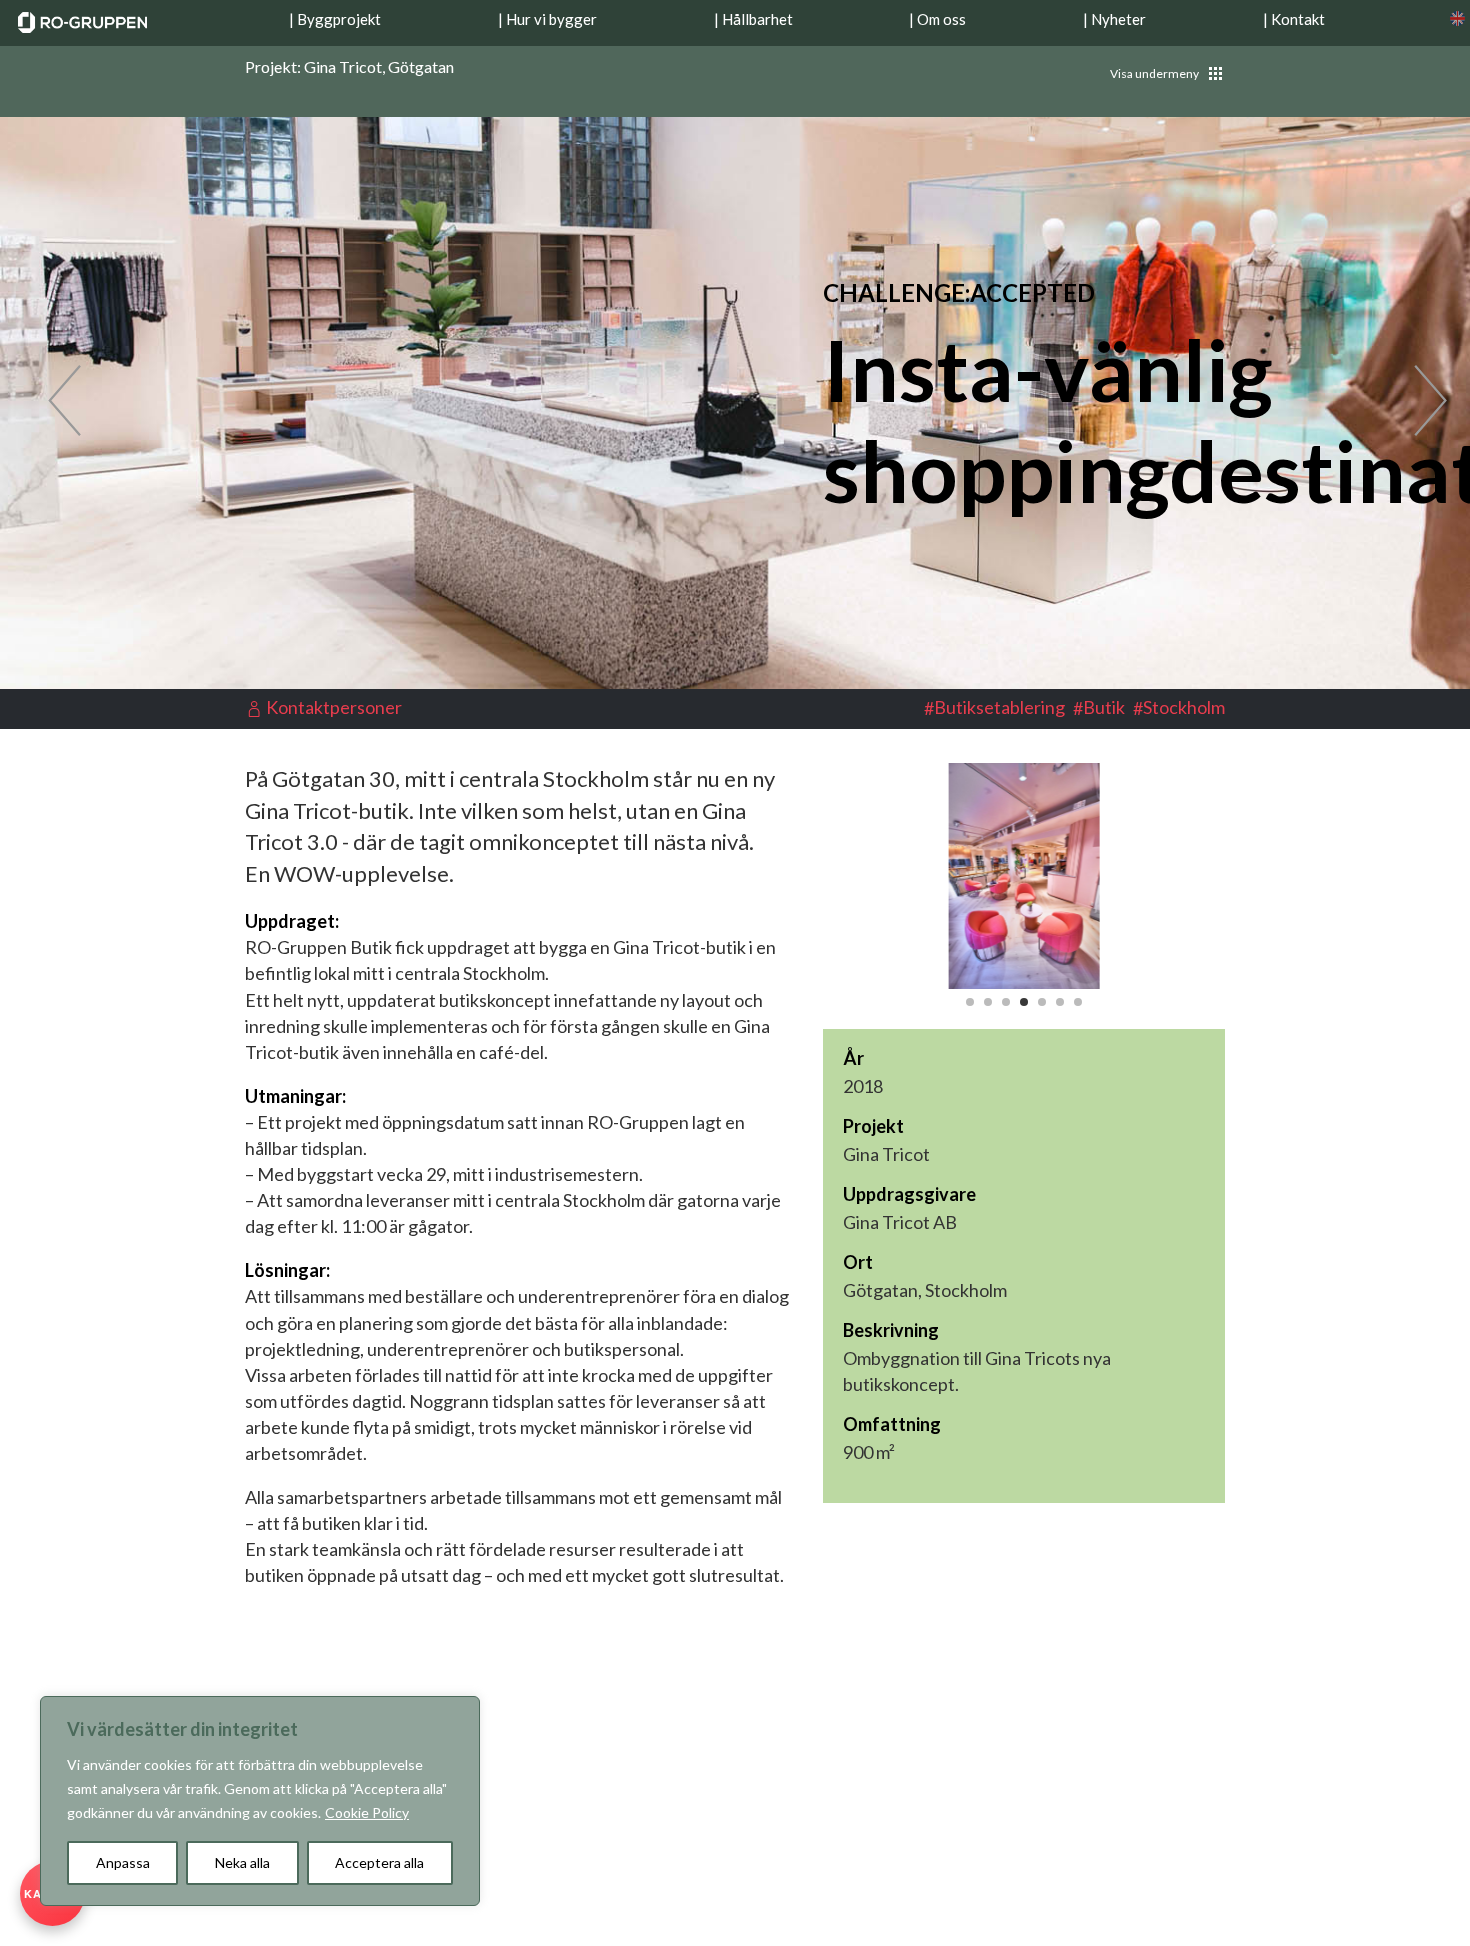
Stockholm (1184, 707)
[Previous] (52, 402)
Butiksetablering (999, 707)
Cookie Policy (367, 1812)
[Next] (1418, 402)
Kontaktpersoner (334, 707)
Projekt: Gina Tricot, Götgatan (349, 67)
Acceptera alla (379, 1862)
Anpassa (123, 1862)
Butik (1104, 707)
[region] (260, 1801)
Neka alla (242, 1862)
